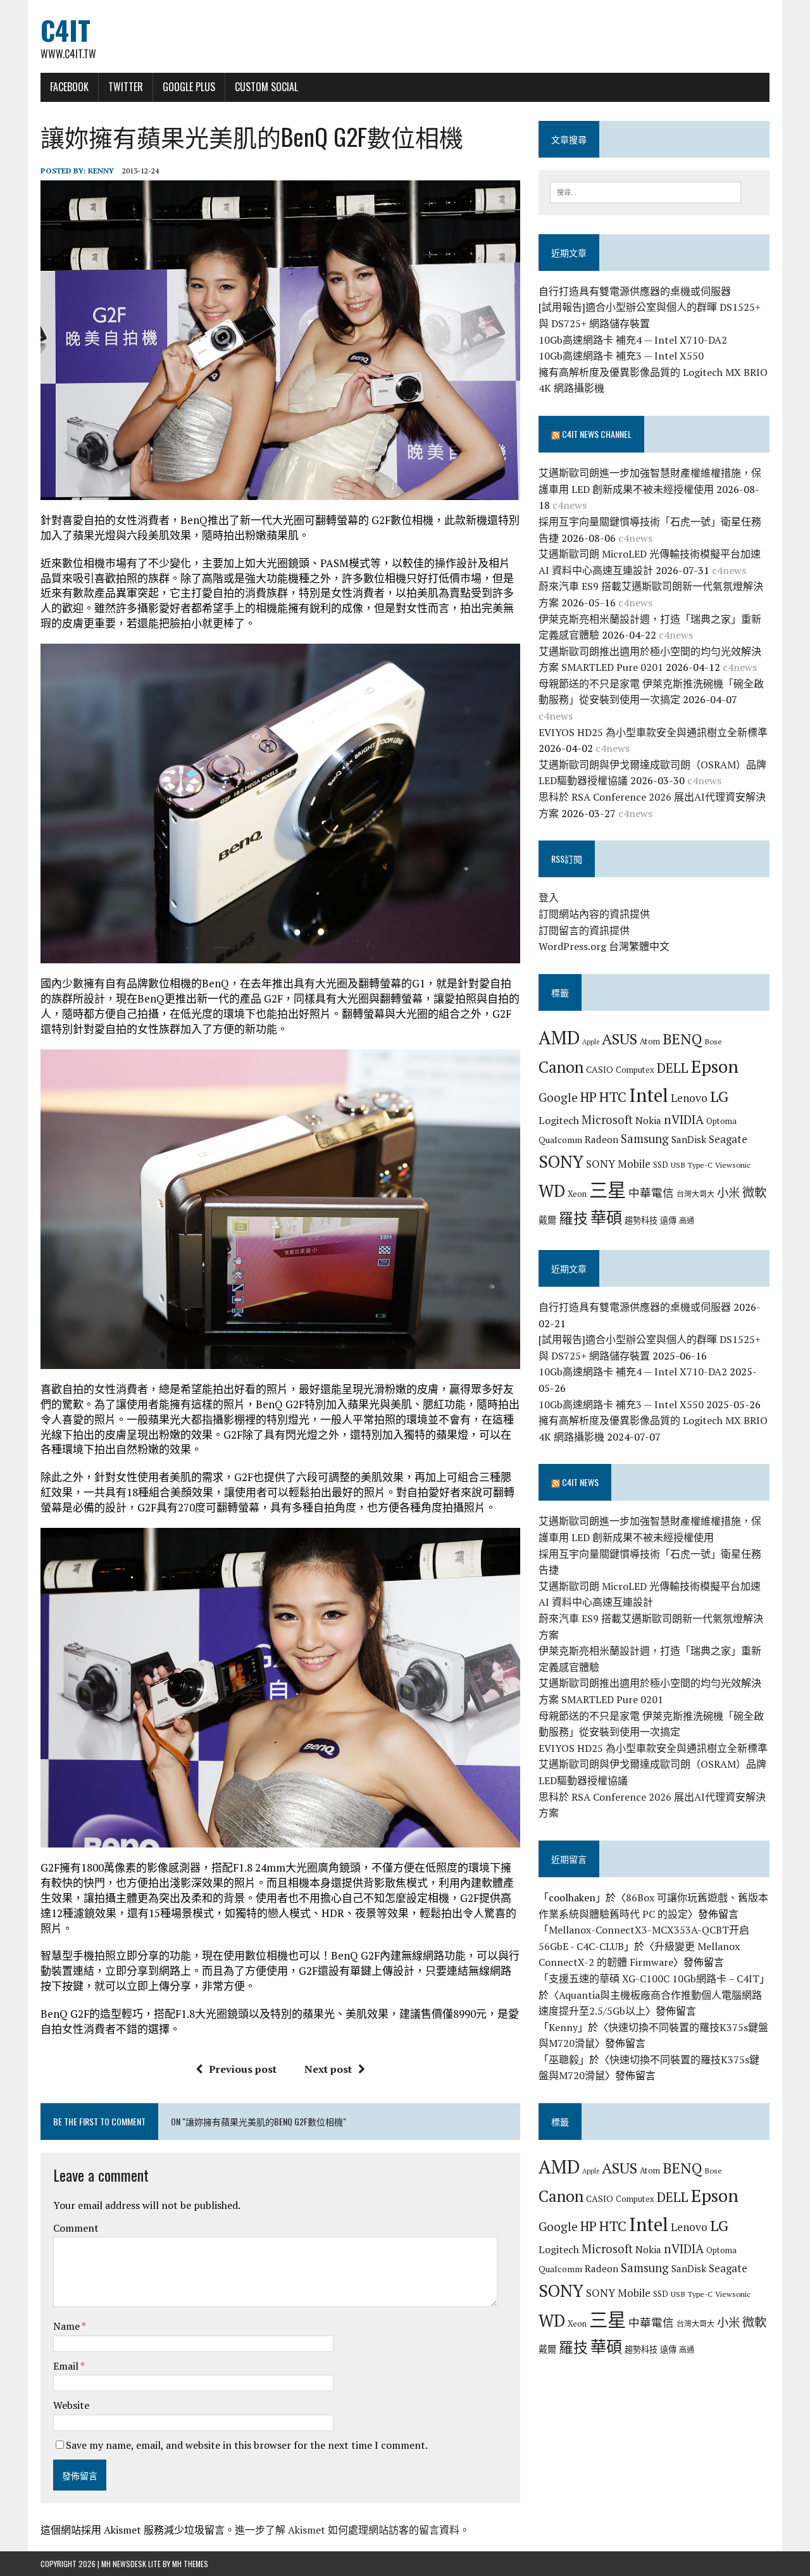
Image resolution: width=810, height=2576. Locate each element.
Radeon (601, 1139)
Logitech (559, 1120)
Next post (328, 2069)
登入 (549, 897)
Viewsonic (733, 1165)
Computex (635, 1070)
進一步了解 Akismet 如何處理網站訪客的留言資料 (347, 2530)
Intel (649, 1095)
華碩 (606, 1217)
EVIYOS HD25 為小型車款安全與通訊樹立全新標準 (653, 732)
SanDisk (689, 1139)
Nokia (648, 1120)
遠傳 (668, 1220)
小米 (728, 1192)
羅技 (573, 1218)
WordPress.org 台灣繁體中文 (604, 946)
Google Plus (189, 87)
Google (558, 1097)
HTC (613, 1097)
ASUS (620, 1039)
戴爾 (547, 1220)
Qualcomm (560, 1140)
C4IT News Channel (597, 434)
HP (589, 1097)
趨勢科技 (641, 1220)
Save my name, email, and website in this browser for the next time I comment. (247, 2445)
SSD (661, 1165)
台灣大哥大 (695, 1194)
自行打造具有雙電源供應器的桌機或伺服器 (635, 291)
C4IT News (580, 1482)
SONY (561, 1161)
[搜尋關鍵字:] (645, 191)
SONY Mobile (618, 1164)
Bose (713, 1041)
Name (67, 2326)
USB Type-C (692, 1165)
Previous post (243, 2069)
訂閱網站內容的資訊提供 (594, 914)
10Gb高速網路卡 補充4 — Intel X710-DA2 (633, 340)
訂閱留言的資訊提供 (584, 930)
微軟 (754, 1192)
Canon (561, 1067)
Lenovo (689, 1098)
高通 (687, 1220)
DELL (673, 1068)
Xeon (577, 1194)
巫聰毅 (564, 2060)
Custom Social (266, 87)
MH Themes (190, 2564)
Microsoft (607, 1120)
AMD (559, 1037)
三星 (607, 1190)
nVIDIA (684, 1119)
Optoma (721, 1121)
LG (719, 1096)
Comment (76, 2228)
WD (552, 1191)
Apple (591, 1042)
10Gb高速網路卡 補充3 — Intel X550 (621, 356)
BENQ (682, 1039)
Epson (715, 1066)
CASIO (600, 1069)
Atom (650, 1041)
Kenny (101, 171)
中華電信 (651, 1193)
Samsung (645, 1139)
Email (67, 2366)
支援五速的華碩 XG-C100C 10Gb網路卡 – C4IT (654, 1979)
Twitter (126, 87)
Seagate (728, 1139)
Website (71, 2405)
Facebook (69, 87)
